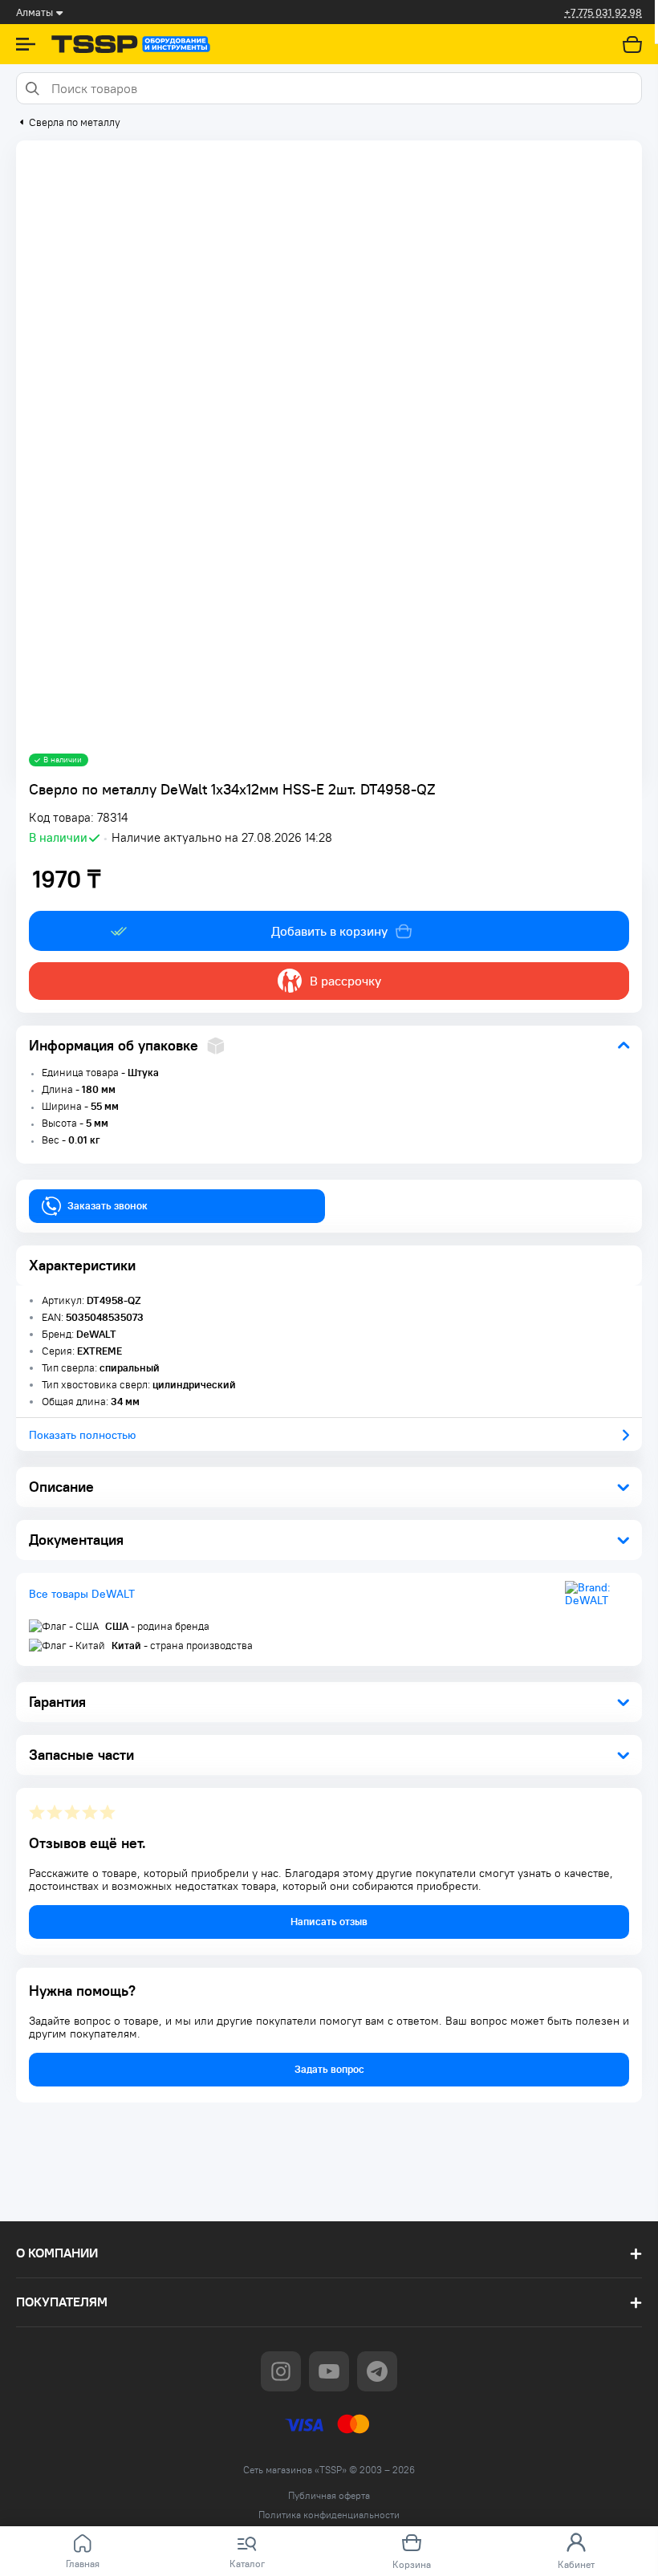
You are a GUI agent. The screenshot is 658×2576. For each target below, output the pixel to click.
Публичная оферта (329, 2496)
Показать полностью (82, 1435)
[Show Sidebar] (26, 44)
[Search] (32, 88)
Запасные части (81, 1755)
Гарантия (57, 1702)
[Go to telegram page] (377, 2371)
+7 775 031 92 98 (603, 12)
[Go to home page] (131, 44)
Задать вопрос (329, 2069)
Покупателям (62, 2302)
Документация (76, 1540)
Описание (61, 1487)
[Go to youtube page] (329, 2371)
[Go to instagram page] (281, 2371)
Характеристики (82, 1265)
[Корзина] (632, 44)
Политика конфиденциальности (329, 2515)
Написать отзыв (329, 1922)
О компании (57, 2253)
